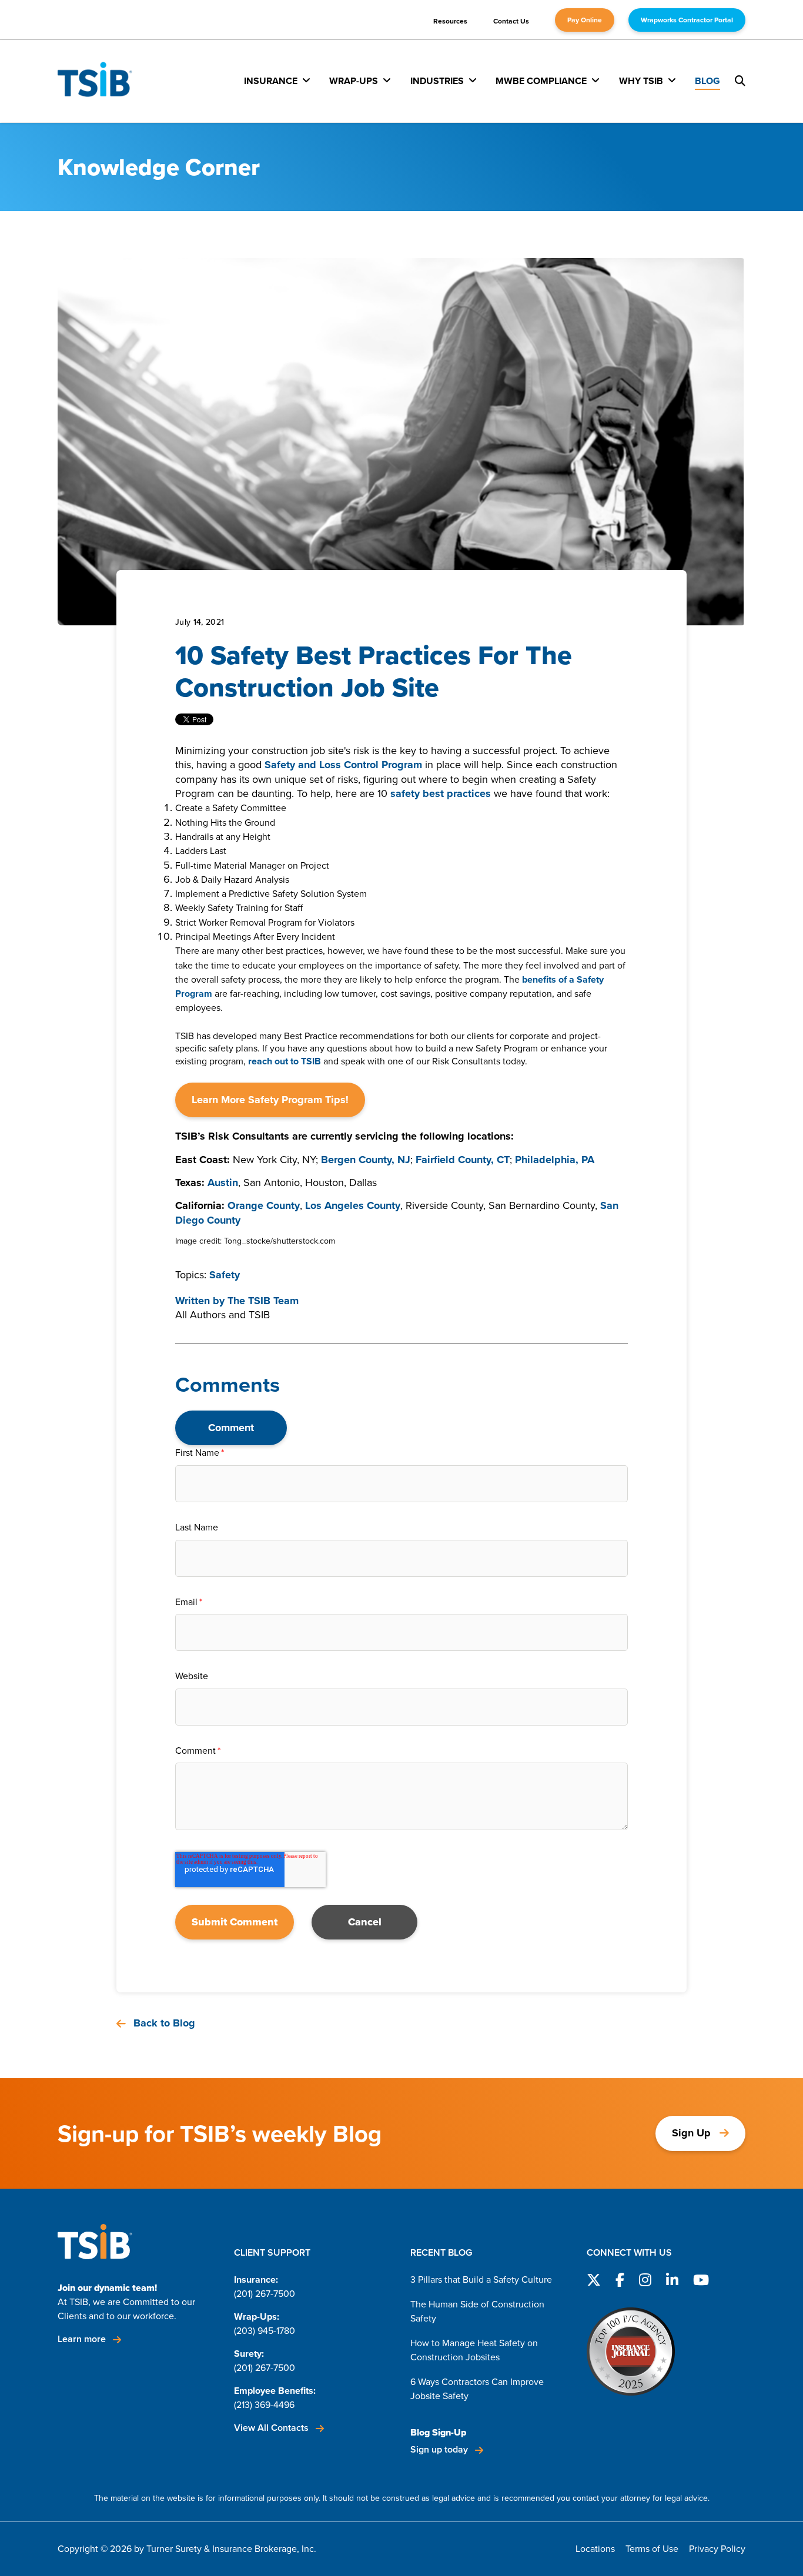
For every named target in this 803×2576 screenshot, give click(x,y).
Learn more (83, 2339)
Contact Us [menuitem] (511, 21)
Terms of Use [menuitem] (652, 2549)
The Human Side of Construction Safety (477, 2311)
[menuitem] (277, 81)
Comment (231, 1428)
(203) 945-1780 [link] (265, 2331)
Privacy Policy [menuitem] (717, 2549)
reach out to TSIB (285, 1061)
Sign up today (440, 2449)
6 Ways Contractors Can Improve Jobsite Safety (477, 2389)
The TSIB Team (263, 1301)
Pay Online (585, 20)
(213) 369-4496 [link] (264, 2405)
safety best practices (441, 793)
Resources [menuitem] (450, 21)
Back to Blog (163, 2023)
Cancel (365, 1922)
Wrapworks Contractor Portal (687, 20)
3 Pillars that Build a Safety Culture (481, 2279)
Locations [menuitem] (595, 2549)
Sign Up (691, 2133)
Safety (225, 1275)
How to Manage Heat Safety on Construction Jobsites (474, 2350)
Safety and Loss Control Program (343, 765)
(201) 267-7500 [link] (265, 2294)
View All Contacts (272, 2428)
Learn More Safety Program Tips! (270, 1100)
